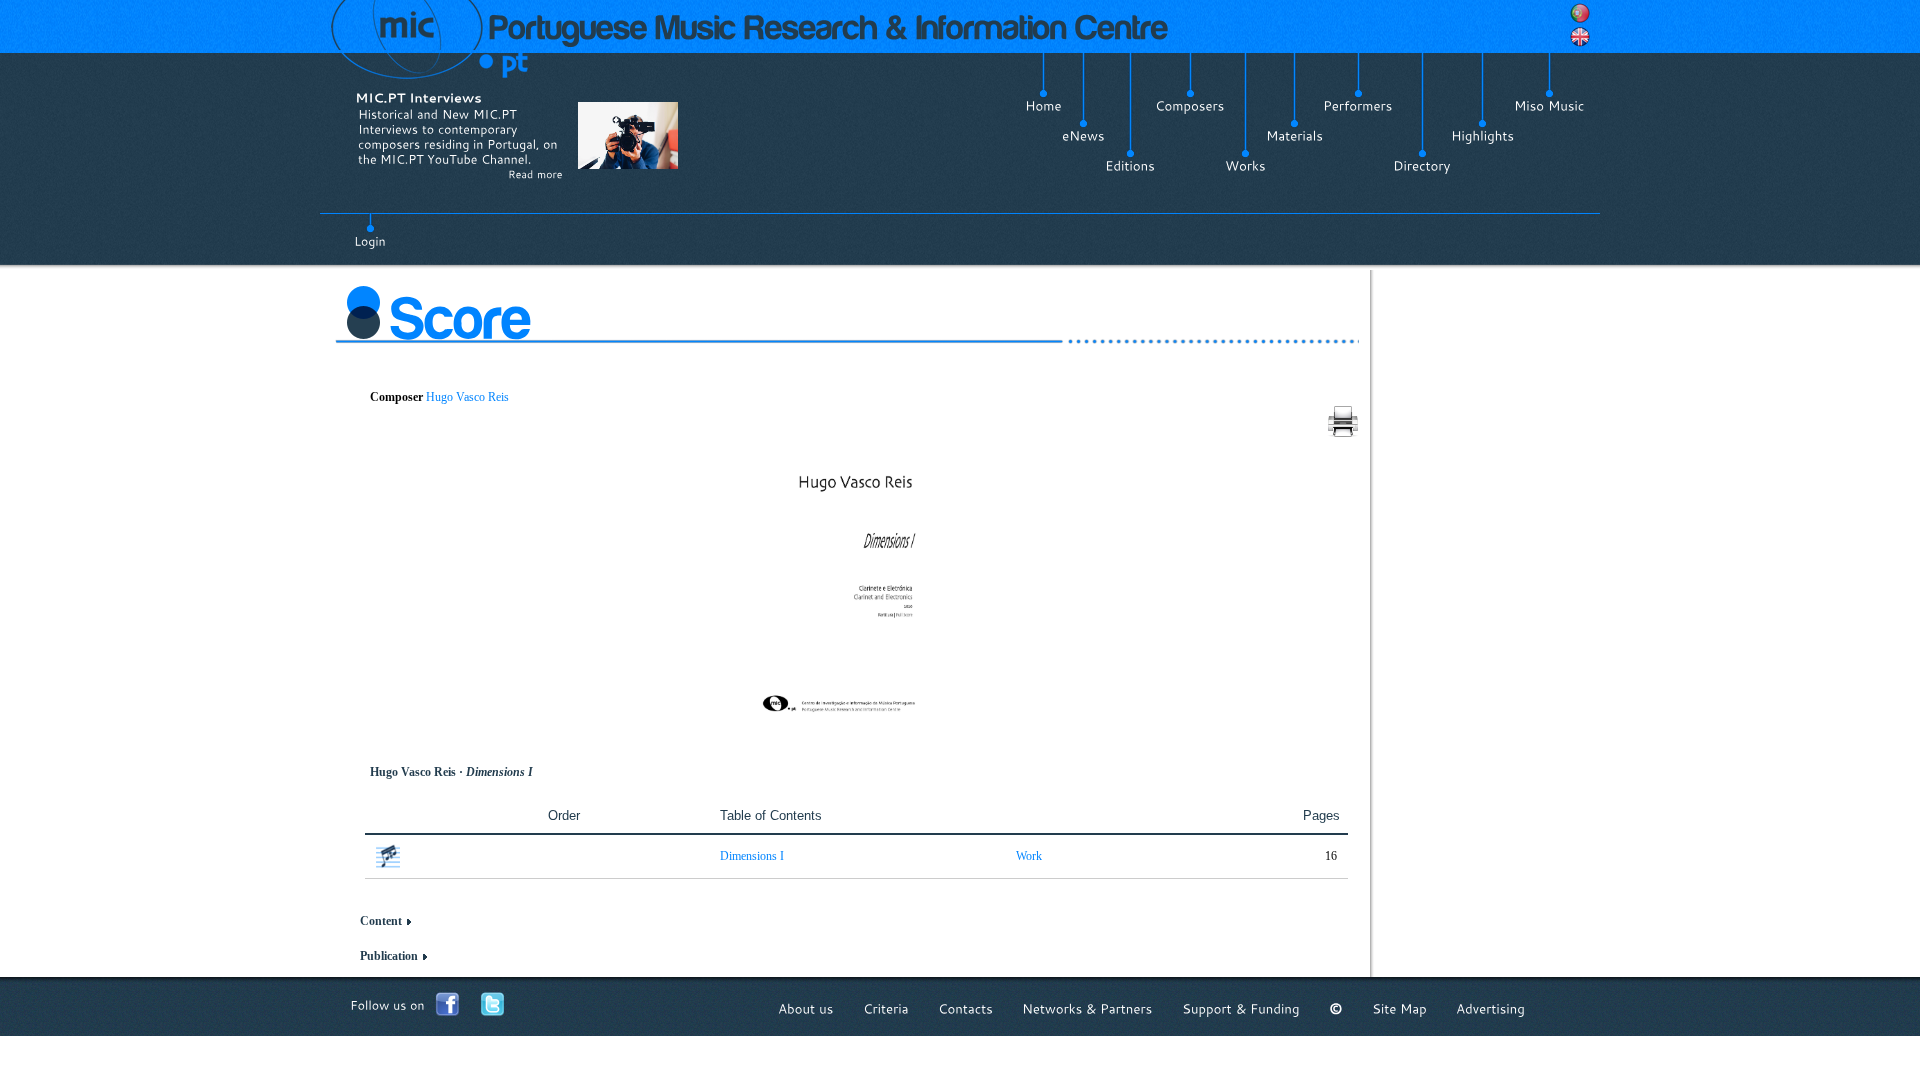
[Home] (1043, 106)
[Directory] (1422, 166)
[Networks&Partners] (1087, 1008)
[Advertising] (1490, 1008)
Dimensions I (752, 856)
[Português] (1580, 13)
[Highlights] (1482, 136)
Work (1029, 856)
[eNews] (1083, 136)
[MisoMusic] (1549, 106)
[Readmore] (535, 174)
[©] (1336, 1008)
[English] (1580, 37)
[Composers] (1190, 106)
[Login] (370, 230)
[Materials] (1294, 136)
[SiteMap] (1399, 1008)
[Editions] (1130, 166)
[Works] (1245, 166)
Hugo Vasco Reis (467, 397)
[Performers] (1358, 106)
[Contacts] (965, 1008)
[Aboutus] (806, 1008)
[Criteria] (886, 1008)
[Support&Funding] (1241, 1008)
